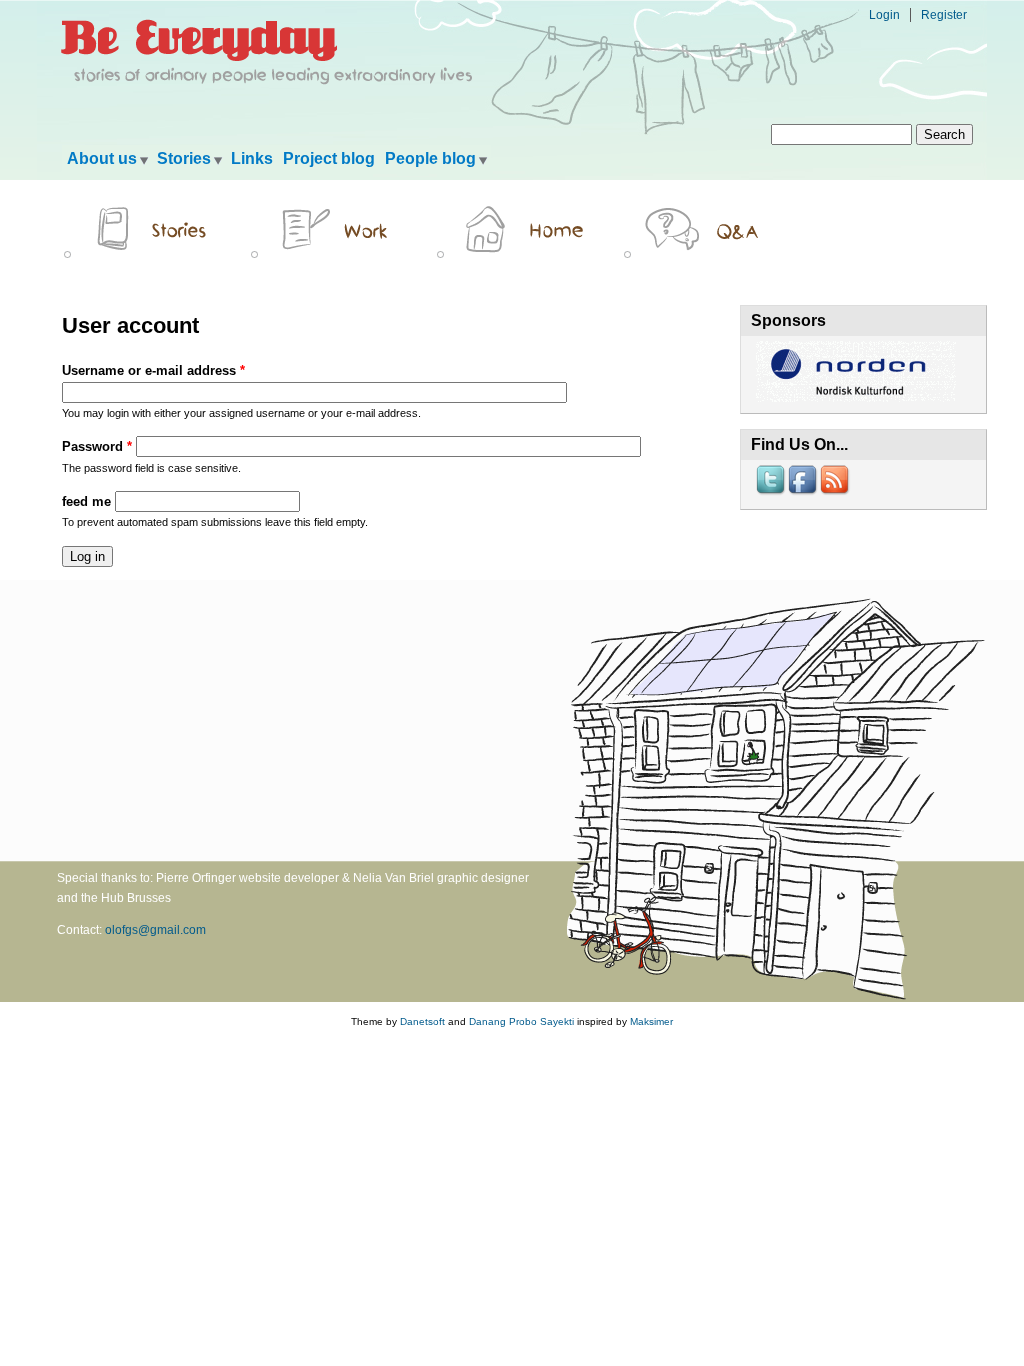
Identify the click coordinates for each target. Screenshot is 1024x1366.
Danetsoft (422, 1021)
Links (252, 158)
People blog (430, 158)
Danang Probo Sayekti (521, 1021)
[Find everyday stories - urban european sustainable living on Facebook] (804, 493)
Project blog (329, 158)
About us (102, 158)
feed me (88, 501)
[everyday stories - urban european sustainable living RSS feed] (836, 493)
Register (944, 15)
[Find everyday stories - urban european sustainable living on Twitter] (772, 493)
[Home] (268, 86)
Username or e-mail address (153, 370)
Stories (184, 158)
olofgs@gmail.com (155, 930)
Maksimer (651, 1021)
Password (97, 446)
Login (884, 15)
